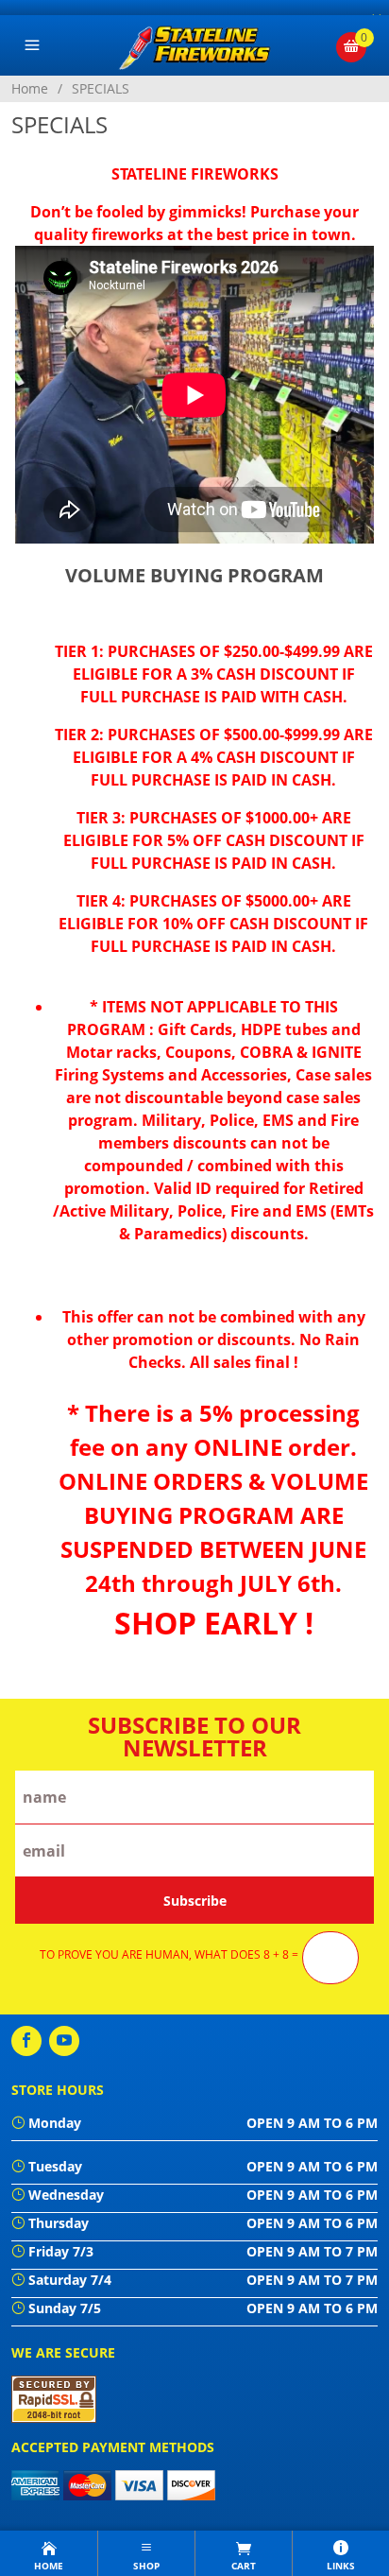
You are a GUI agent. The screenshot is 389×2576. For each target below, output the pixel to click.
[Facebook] (26, 2041)
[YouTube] (64, 2041)
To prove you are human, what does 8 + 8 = (169, 1955)
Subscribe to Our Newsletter (194, 1737)
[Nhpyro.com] (195, 45)
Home (30, 88)
